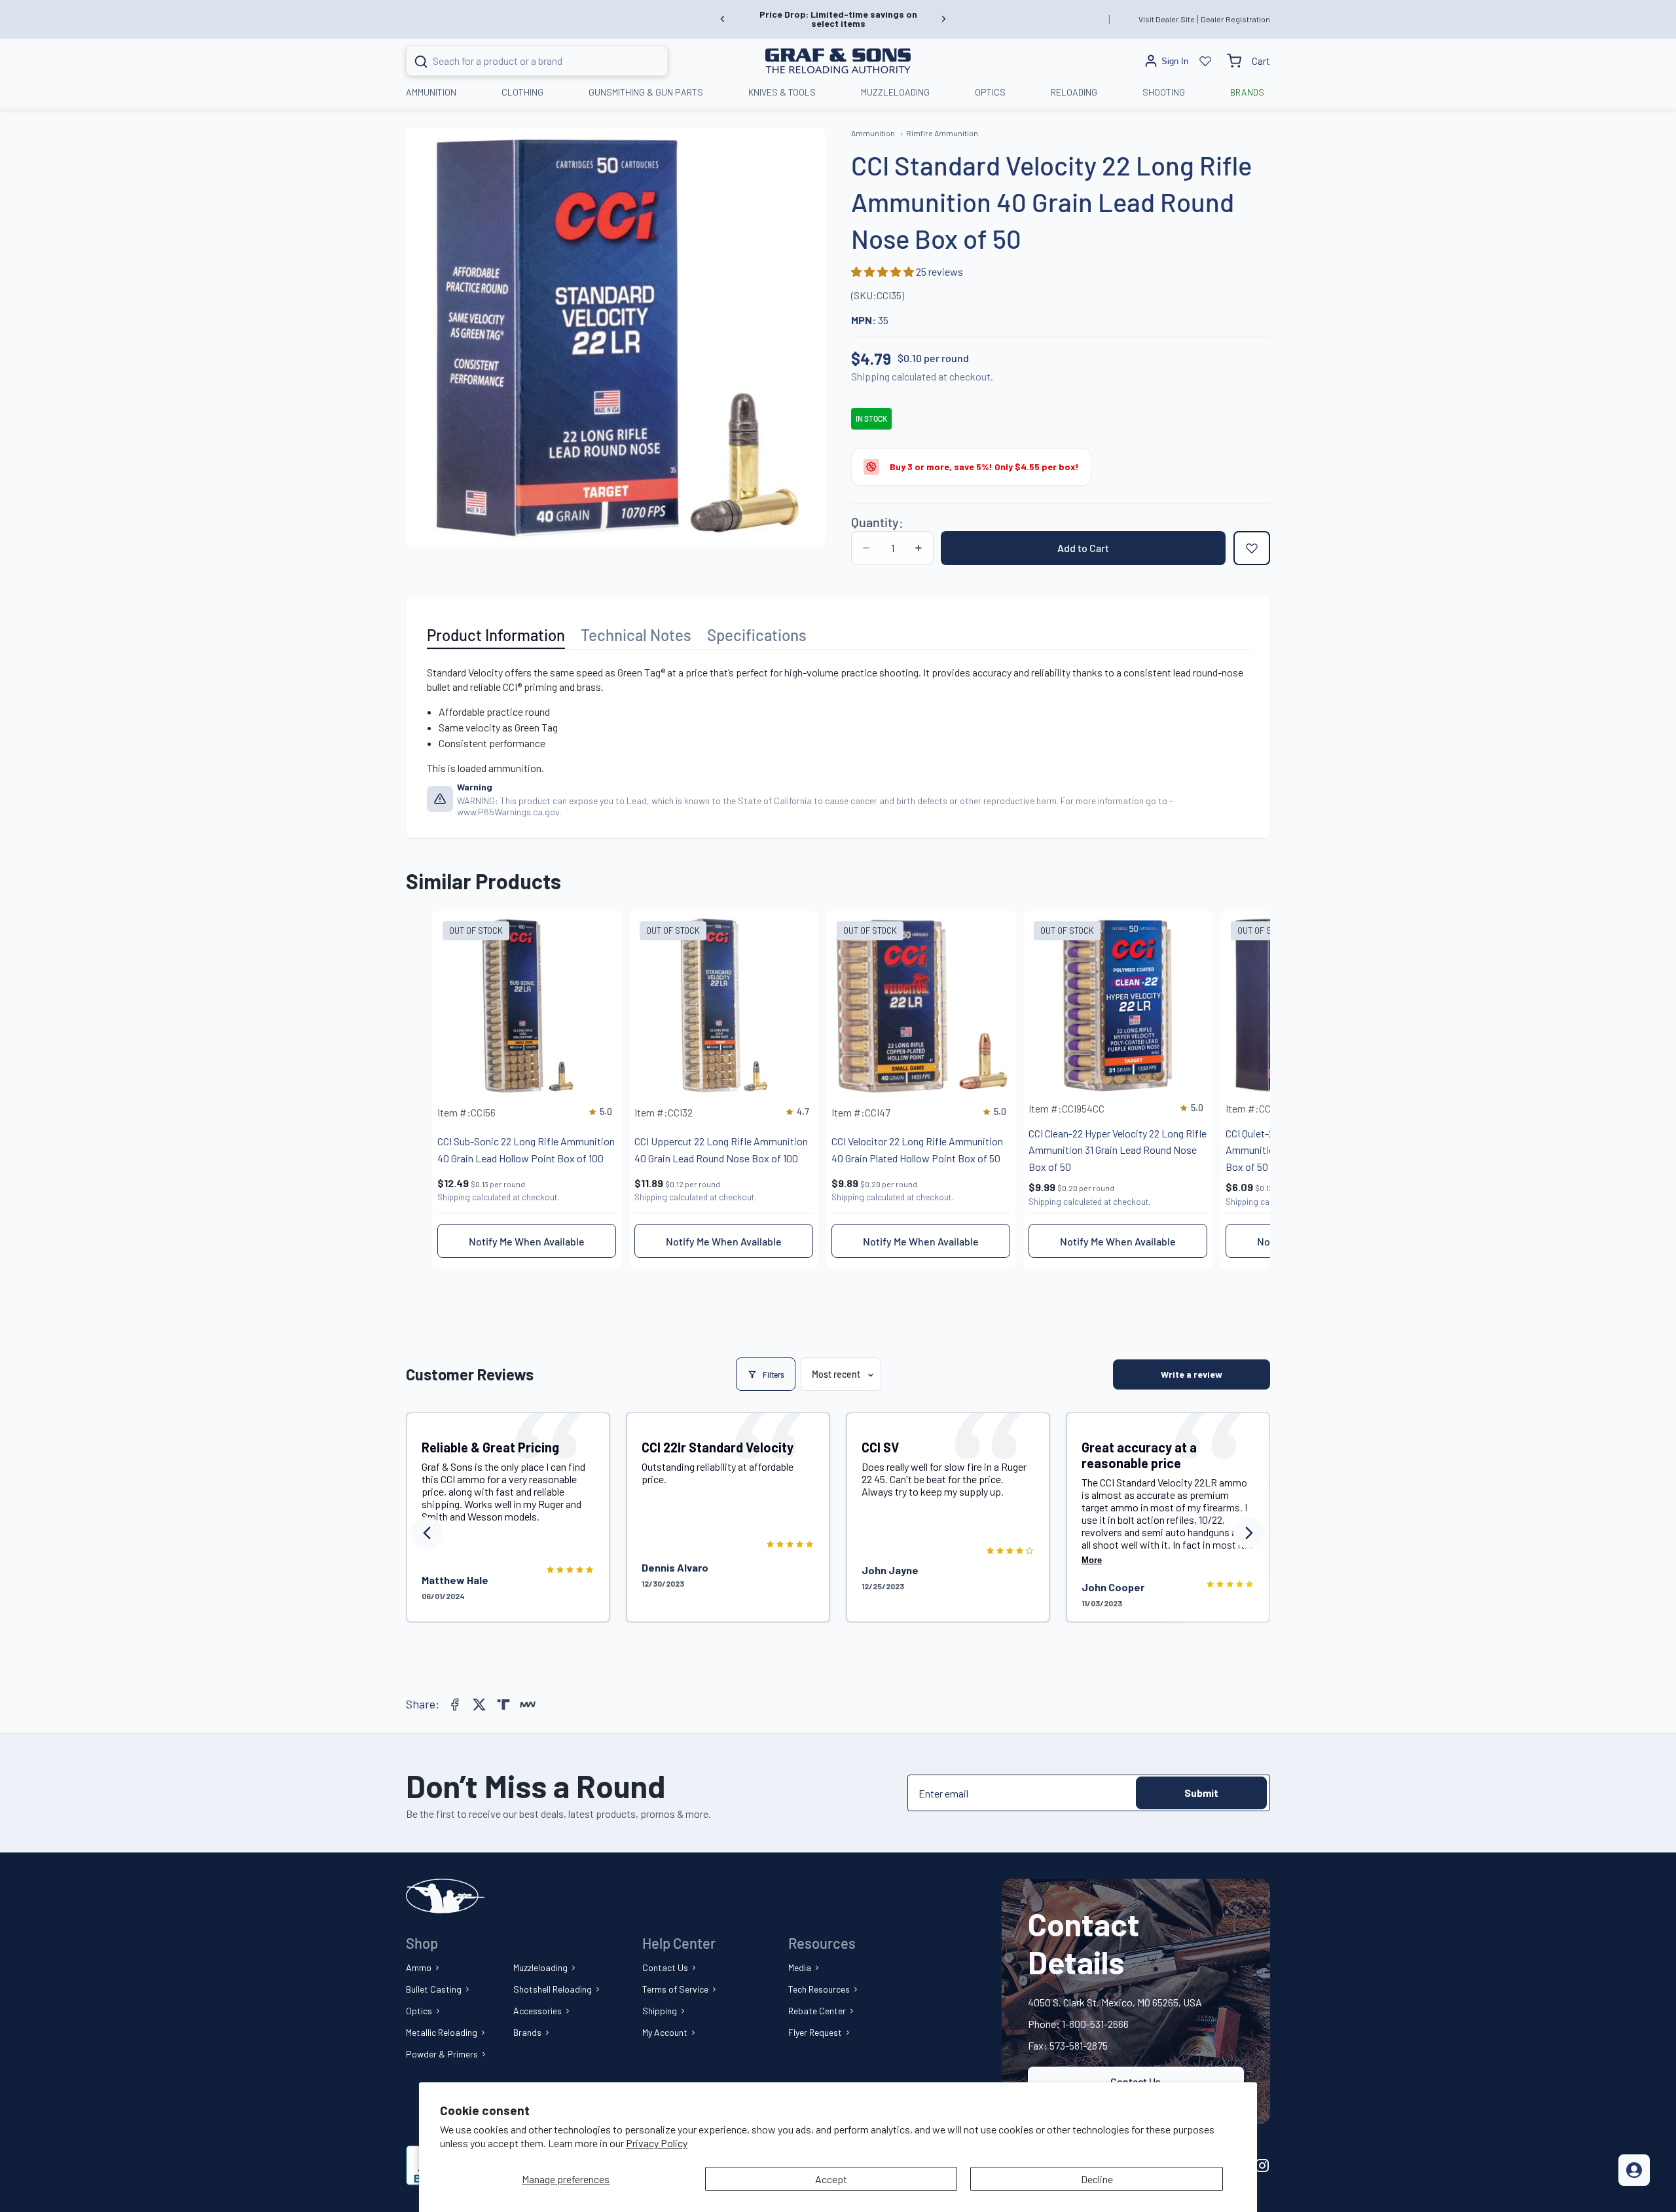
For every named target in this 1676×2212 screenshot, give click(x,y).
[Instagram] (1262, 2166)
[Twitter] (479, 1705)
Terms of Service (675, 1989)
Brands (527, 2032)
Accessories (537, 2011)
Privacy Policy (657, 2143)
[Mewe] (528, 1705)
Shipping (660, 2011)
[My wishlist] (1205, 61)
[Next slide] (943, 19)
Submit (1201, 1793)
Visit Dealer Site (1167, 19)
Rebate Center (817, 2011)
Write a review (1192, 1374)
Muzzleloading (540, 1967)
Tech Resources (819, 1989)
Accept (831, 2179)
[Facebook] (455, 1705)
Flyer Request (815, 2032)
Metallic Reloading (442, 2032)
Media (800, 1967)
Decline (1097, 2179)
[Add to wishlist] (1252, 548)
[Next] (1249, 1533)
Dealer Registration (1235, 19)
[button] (884, 271)
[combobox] (521, 61)
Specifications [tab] (757, 635)
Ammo (419, 1967)
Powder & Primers (442, 2054)
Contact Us (665, 1967)
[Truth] (503, 1705)
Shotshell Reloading (553, 1989)
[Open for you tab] (1634, 2170)
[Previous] (427, 1533)
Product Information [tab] (496, 635)
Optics (419, 2011)
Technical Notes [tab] (636, 635)
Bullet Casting (434, 1989)
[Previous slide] (723, 19)
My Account (665, 2032)
